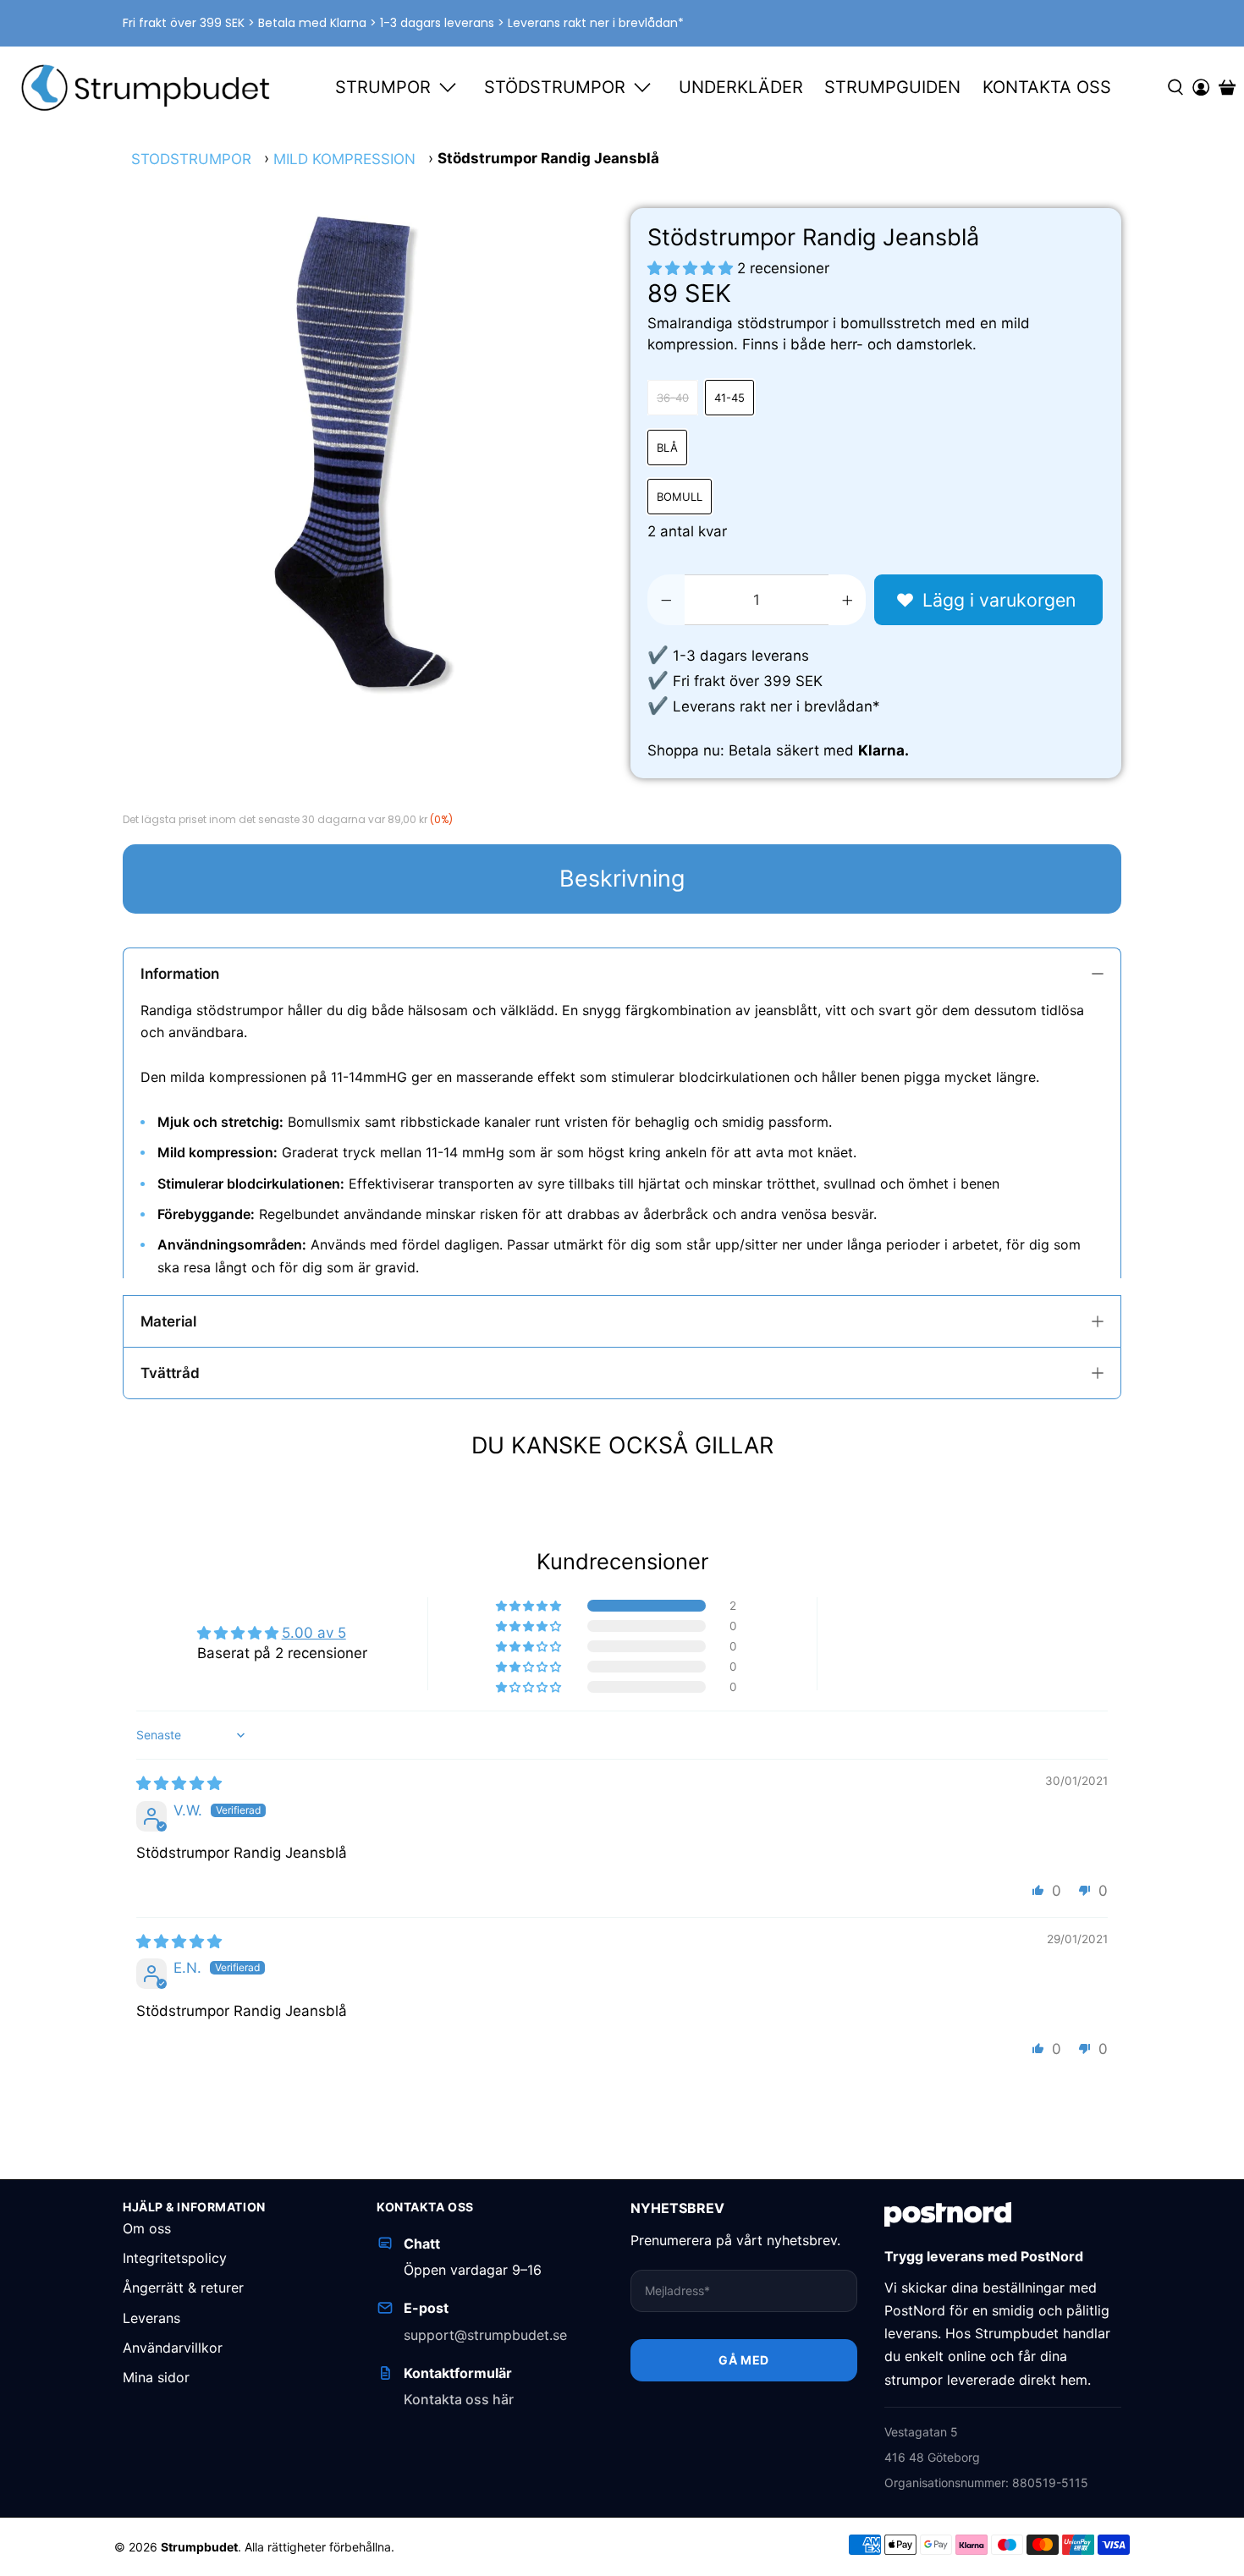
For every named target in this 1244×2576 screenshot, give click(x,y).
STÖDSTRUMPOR (555, 87)
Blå (667, 448)
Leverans (151, 2318)
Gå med (743, 2360)
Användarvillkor (173, 2348)
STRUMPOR (383, 87)
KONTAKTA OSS (1047, 87)
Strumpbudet (199, 2547)
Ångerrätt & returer (183, 2288)
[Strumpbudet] (146, 87)
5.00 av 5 (314, 1633)
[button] (690, 268)
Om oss (147, 2228)
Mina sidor (156, 2377)
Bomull (680, 497)
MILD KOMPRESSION (344, 159)
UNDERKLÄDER (741, 87)
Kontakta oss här (459, 2399)
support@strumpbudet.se (485, 2335)
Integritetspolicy (175, 2258)
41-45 (729, 398)
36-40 (673, 398)
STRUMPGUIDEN (892, 87)
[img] (179, 1783)
